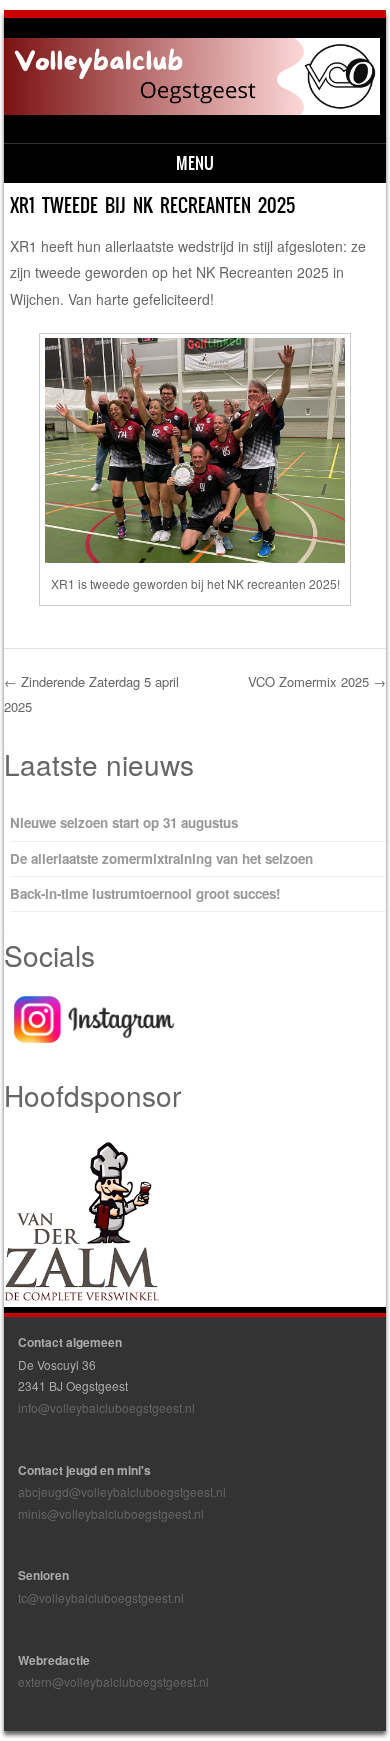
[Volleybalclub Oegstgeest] (192, 109)
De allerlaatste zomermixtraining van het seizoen (161, 858)
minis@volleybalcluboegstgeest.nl (111, 1513)
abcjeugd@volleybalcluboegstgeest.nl (122, 1491)
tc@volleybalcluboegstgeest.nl (101, 1597)
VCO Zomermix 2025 (317, 681)
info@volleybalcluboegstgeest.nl (106, 1407)
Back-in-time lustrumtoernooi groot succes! (145, 893)
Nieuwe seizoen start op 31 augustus (124, 822)
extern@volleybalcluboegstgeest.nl (113, 1681)
